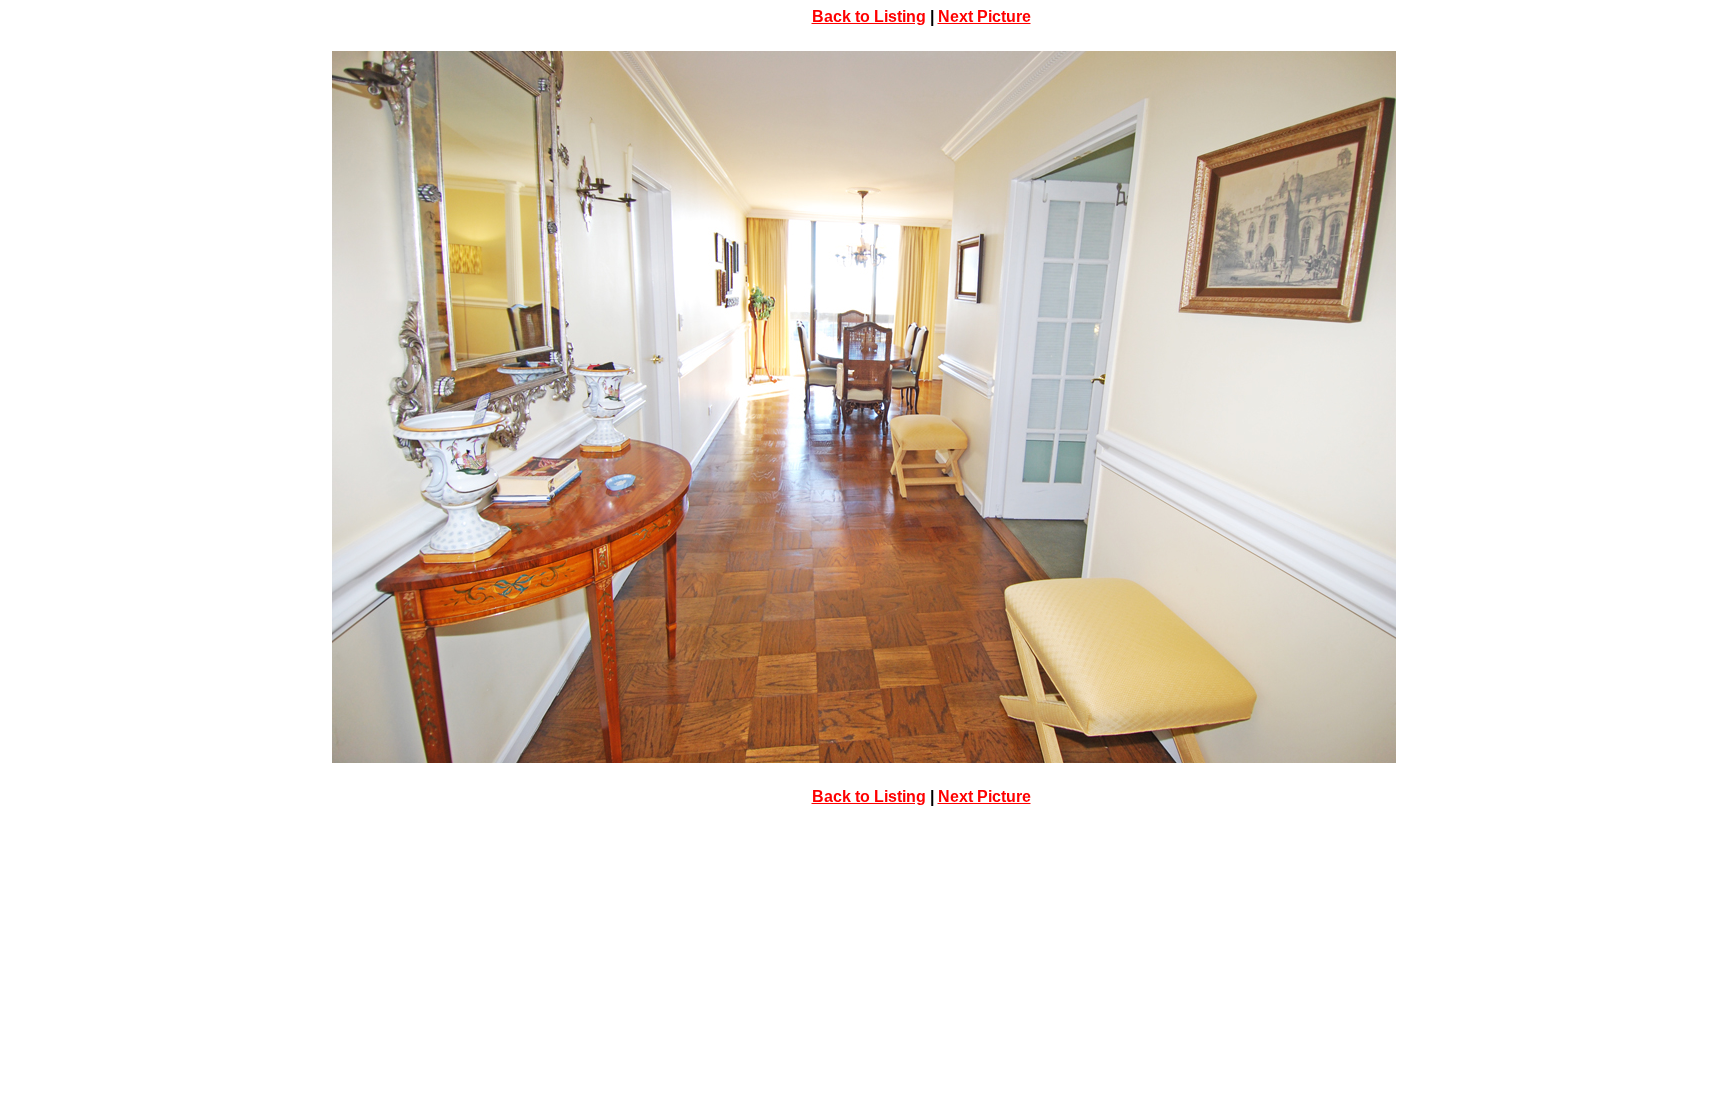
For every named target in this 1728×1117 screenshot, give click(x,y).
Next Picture (984, 16)
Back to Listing (869, 16)
